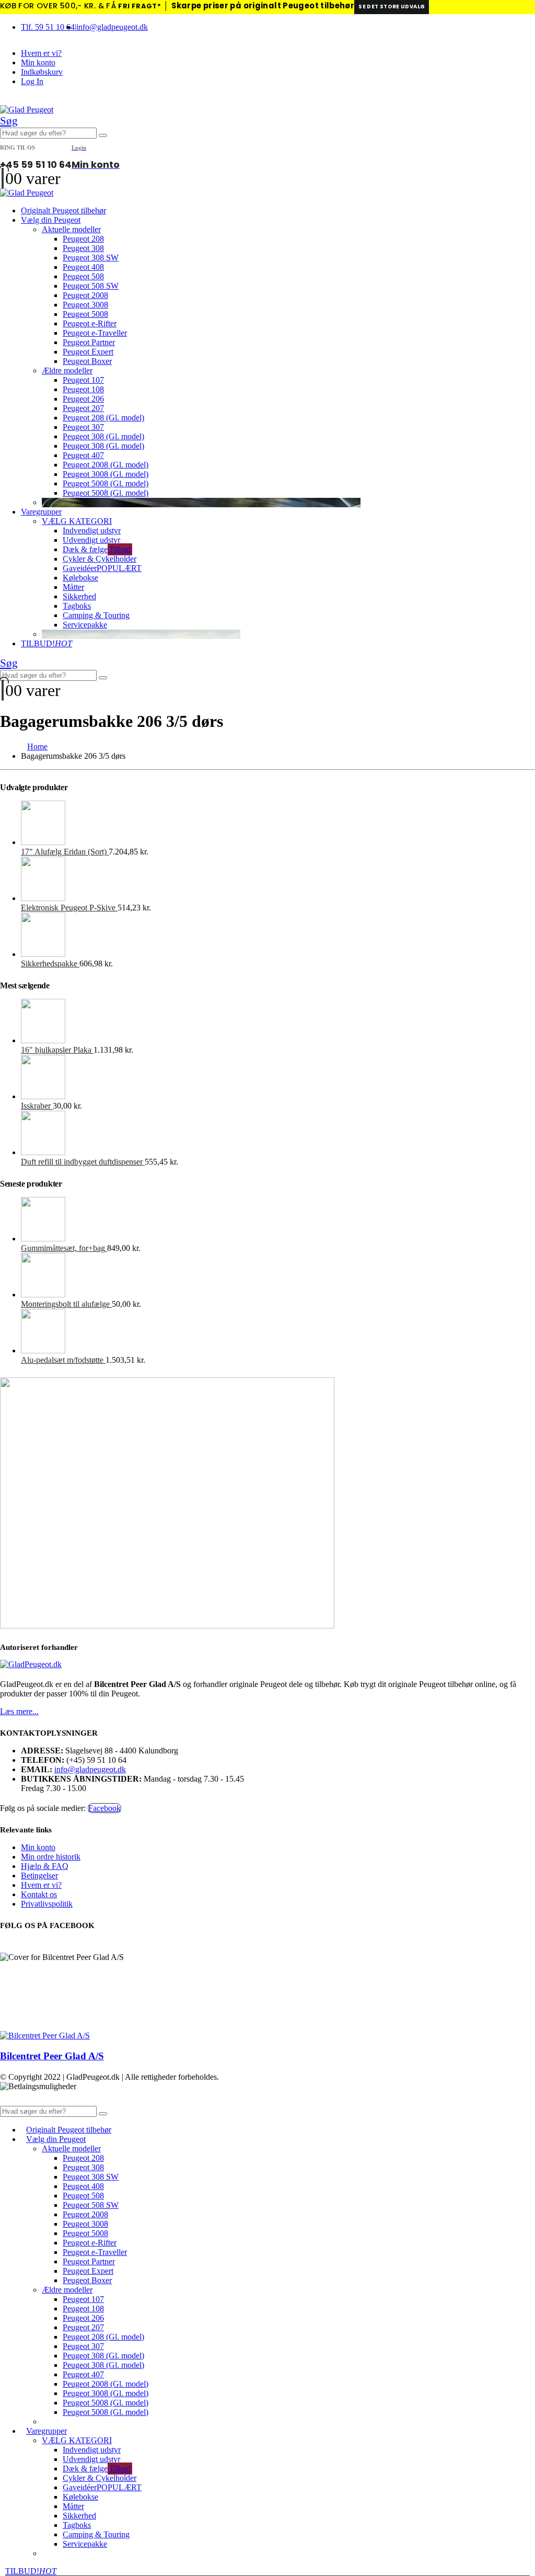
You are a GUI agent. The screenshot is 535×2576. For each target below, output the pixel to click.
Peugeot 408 (83, 267)
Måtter (73, 587)
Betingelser (39, 1876)
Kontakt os (39, 1894)
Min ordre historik (51, 1857)
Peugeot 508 (83, 276)
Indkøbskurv (42, 72)
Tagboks (77, 606)
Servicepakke (85, 625)
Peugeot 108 (83, 389)
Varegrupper (41, 512)
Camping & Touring (96, 615)
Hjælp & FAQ (45, 1866)
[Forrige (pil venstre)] (18, 1288)
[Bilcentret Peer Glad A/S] (45, 2036)
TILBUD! (46, 643)
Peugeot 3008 (85, 305)
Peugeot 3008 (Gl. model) (106, 474)
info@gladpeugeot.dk (112, 27)
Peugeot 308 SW (91, 258)
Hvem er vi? (41, 53)
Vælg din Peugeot (51, 220)
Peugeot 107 (83, 380)
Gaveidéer (102, 568)
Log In (32, 81)
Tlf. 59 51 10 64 (48, 27)
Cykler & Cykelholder (100, 559)
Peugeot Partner (89, 342)
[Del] (478, 12)
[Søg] (103, 135)
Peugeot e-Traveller (95, 333)
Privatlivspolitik (47, 1904)
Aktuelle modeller (71, 229)
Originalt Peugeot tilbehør (63, 210)
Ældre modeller (67, 371)
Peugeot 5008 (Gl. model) (106, 483)
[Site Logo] (27, 110)
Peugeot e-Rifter (90, 323)
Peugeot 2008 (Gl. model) (106, 465)
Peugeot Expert (88, 352)
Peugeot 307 (83, 427)
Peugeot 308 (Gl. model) (103, 436)
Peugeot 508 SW (91, 286)
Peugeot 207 (83, 408)
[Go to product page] (278, 824)
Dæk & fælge (97, 549)
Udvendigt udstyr (91, 540)
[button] (9, 121)
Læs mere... (19, 1711)
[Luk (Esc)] (501, 12)
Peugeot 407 (83, 455)
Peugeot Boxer (87, 361)
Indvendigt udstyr (92, 531)
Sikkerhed (79, 596)
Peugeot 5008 (85, 314)
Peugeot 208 (83, 239)
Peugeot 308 (83, 248)
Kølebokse (80, 578)
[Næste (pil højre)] (517, 1288)
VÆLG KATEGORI (77, 521)
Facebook (104, 1808)
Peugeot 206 (83, 399)
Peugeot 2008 (85, 295)
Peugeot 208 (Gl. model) (103, 418)
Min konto (38, 62)
